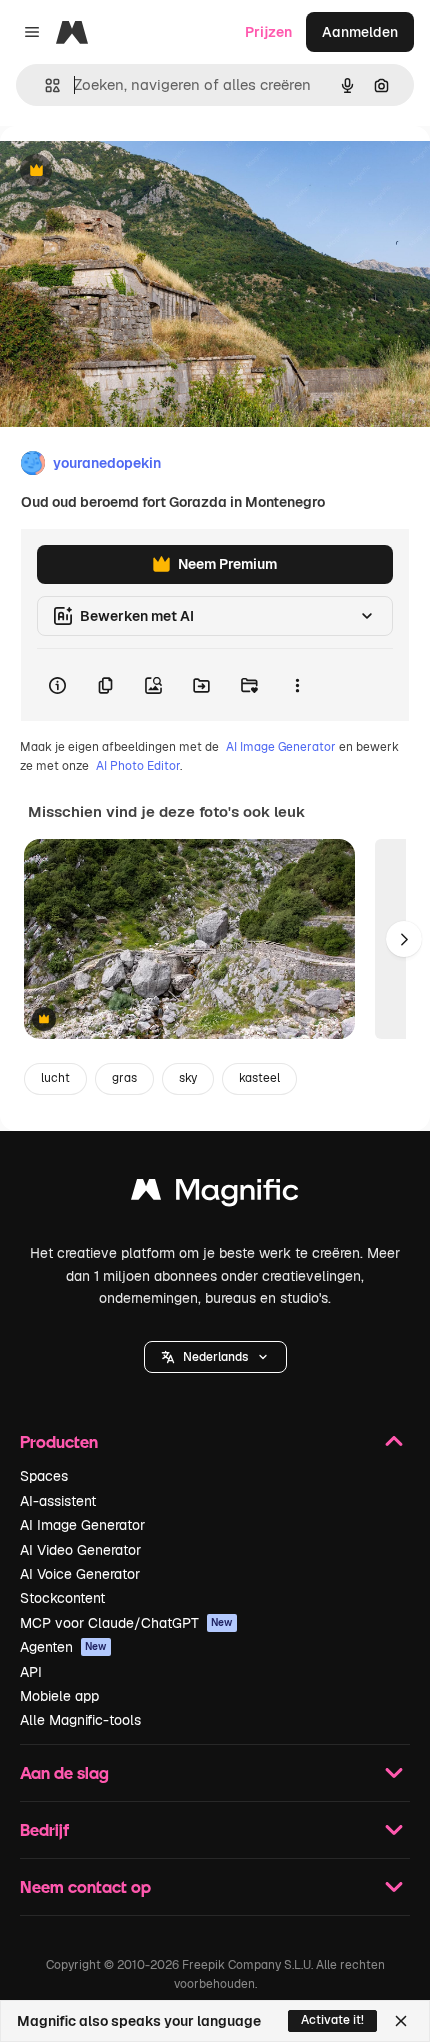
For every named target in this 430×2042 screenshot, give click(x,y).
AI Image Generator (281, 747)
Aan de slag (64, 1772)
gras (124, 1078)
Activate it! (332, 2020)
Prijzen (268, 32)
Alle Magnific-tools (80, 1720)
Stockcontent (62, 1598)
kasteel (259, 1078)
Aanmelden (360, 32)
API (31, 1672)
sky (188, 1078)
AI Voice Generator (80, 1574)
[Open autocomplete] (44, 85)
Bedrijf (44, 1829)
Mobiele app (59, 1696)
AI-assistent (58, 1501)
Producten (59, 1441)
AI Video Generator (80, 1550)
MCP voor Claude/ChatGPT (126, 1623)
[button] (215, 1357)
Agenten (63, 1647)
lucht (55, 1078)
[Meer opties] (297, 685)
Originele (131, 171)
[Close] (401, 2021)
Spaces (44, 1476)
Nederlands (215, 1357)
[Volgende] (404, 939)
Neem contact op (85, 1886)
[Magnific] (215, 1194)
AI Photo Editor (138, 766)
